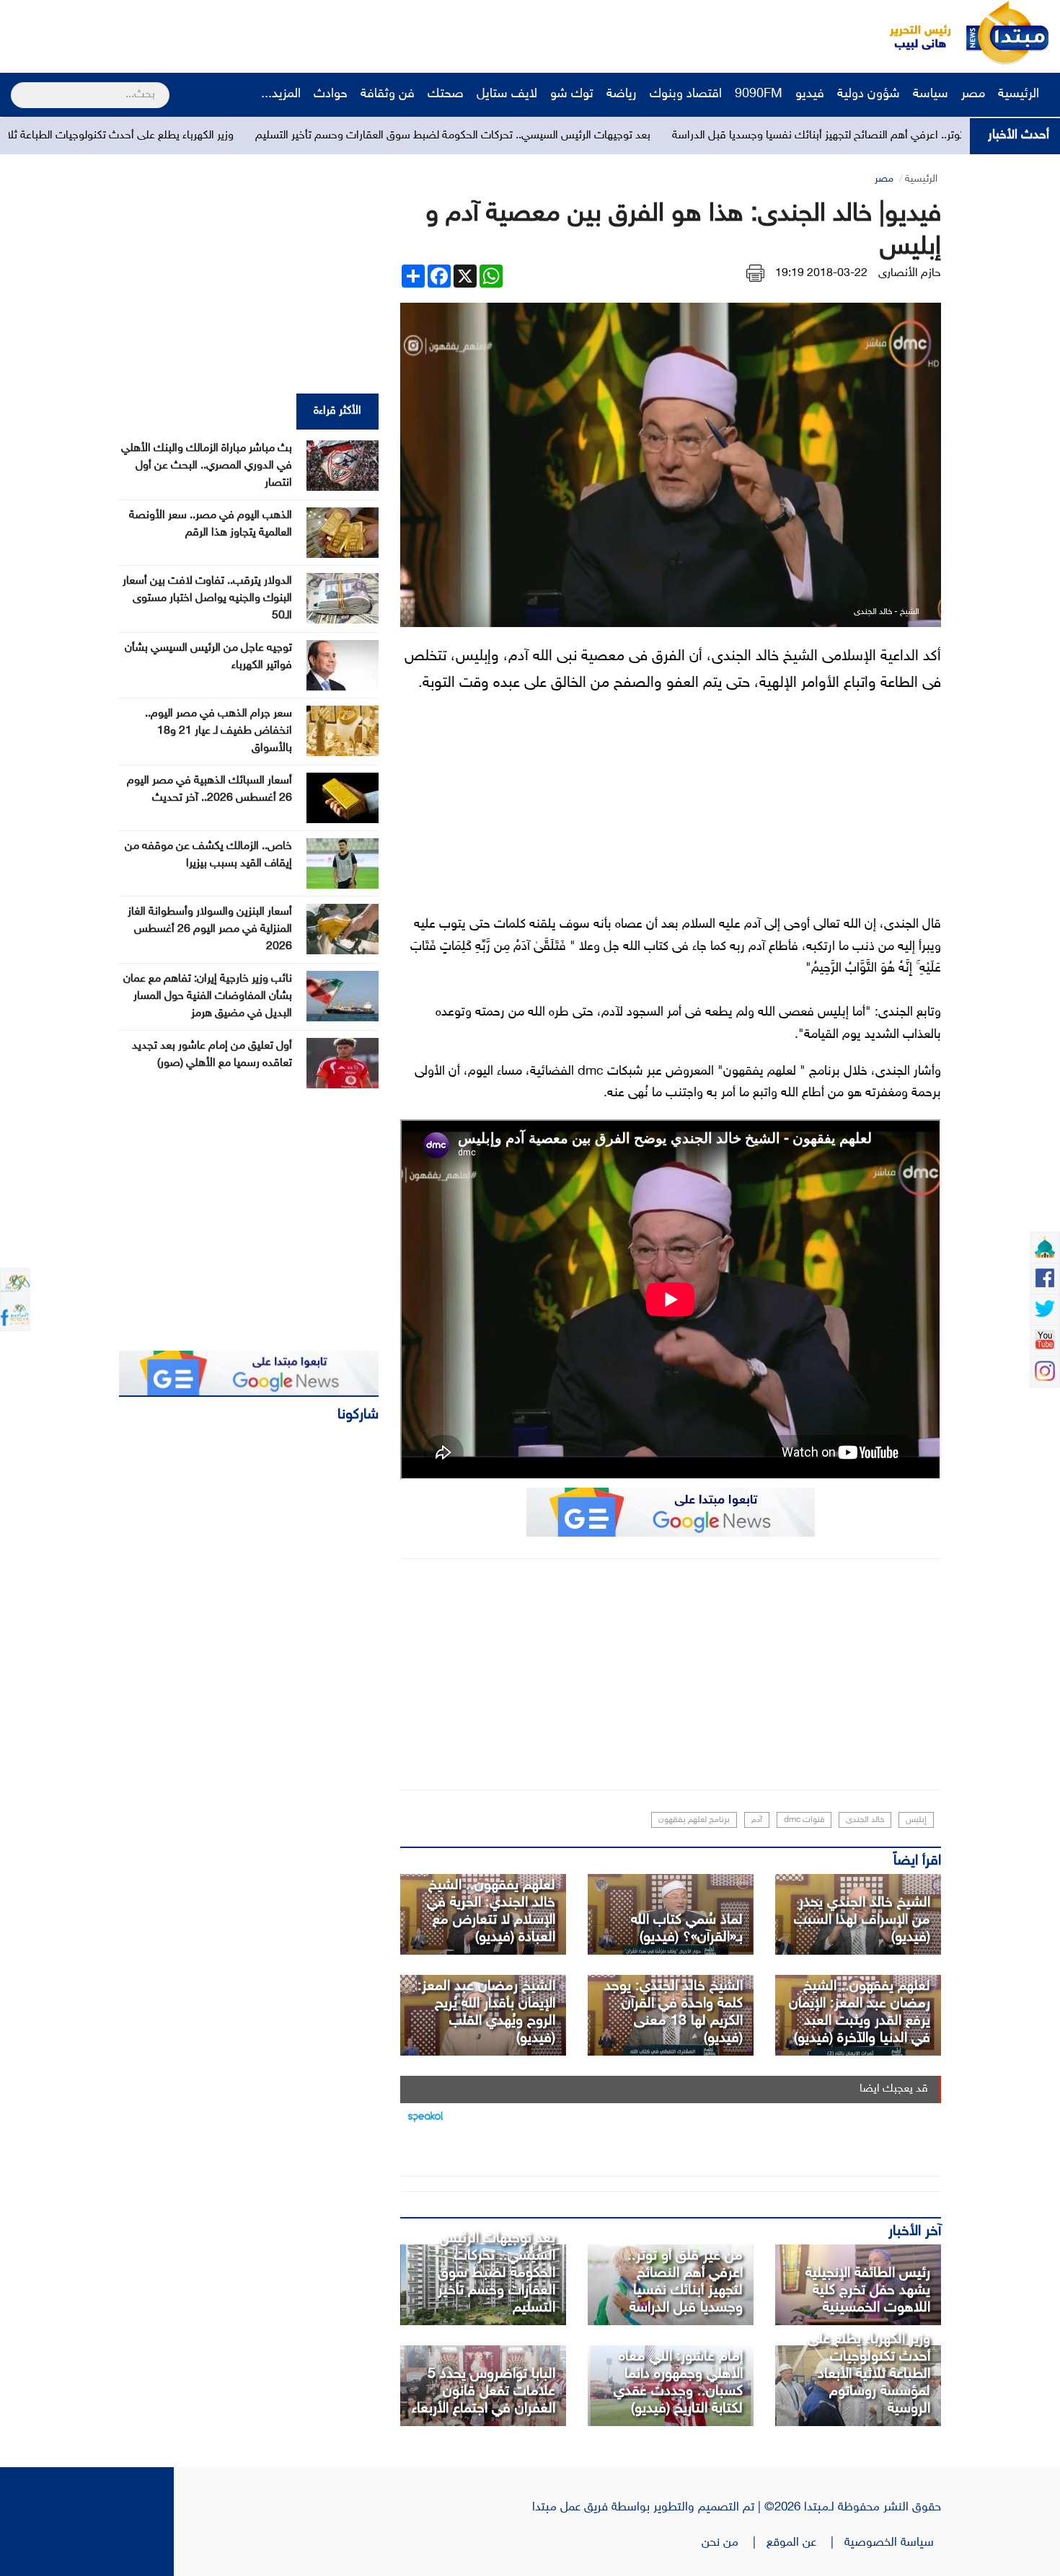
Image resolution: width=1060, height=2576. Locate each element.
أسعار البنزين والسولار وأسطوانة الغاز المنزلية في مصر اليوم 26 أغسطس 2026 (210, 929)
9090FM (759, 94)
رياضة (622, 94)
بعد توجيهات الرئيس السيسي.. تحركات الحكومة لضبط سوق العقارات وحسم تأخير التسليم (572, 136)
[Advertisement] (270, 32)
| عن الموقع (805, 2543)
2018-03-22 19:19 (821, 274)
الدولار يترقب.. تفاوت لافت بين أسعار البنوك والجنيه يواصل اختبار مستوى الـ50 (207, 599)
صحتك (446, 94)
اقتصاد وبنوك (686, 94)
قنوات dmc (804, 1820)
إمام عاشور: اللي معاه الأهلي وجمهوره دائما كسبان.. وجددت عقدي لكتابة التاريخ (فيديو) (678, 2383)
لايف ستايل (507, 94)
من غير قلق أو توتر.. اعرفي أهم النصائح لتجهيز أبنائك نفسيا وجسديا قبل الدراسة (685, 2282)
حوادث (331, 94)
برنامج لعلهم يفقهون (694, 1820)
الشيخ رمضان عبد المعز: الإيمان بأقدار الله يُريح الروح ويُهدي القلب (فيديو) (486, 2012)
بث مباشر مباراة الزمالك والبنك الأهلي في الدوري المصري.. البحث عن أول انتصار (207, 466)
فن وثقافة (388, 94)
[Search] (17, 86)
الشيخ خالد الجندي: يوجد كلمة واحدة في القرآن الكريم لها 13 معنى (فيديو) (673, 2012)
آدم (757, 1820)
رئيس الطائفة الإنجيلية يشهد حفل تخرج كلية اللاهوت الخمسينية (868, 2291)
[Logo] (912, 32)
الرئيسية (1020, 94)
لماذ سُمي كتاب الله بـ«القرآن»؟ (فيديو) (687, 1929)
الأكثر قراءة (337, 411)
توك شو (572, 94)
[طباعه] (755, 274)
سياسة (931, 94)
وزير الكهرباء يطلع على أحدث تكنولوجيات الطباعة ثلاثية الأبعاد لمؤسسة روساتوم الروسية (869, 2374)
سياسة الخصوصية (893, 2543)
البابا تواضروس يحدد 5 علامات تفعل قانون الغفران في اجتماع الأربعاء (483, 2391)
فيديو (810, 94)
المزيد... (281, 94)
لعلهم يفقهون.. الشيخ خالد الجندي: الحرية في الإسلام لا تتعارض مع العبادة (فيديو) (491, 1911)
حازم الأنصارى (910, 274)
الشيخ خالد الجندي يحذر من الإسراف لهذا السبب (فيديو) (862, 1920)
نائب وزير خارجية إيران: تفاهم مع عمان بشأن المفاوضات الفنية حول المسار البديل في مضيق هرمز (208, 996)
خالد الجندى (865, 1820)
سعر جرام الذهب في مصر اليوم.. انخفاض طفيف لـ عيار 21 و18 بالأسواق (218, 731)
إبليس (916, 1820)
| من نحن (734, 2543)
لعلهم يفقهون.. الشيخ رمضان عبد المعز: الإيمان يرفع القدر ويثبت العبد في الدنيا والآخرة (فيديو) (860, 2012)
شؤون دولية (869, 94)
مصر (973, 94)
